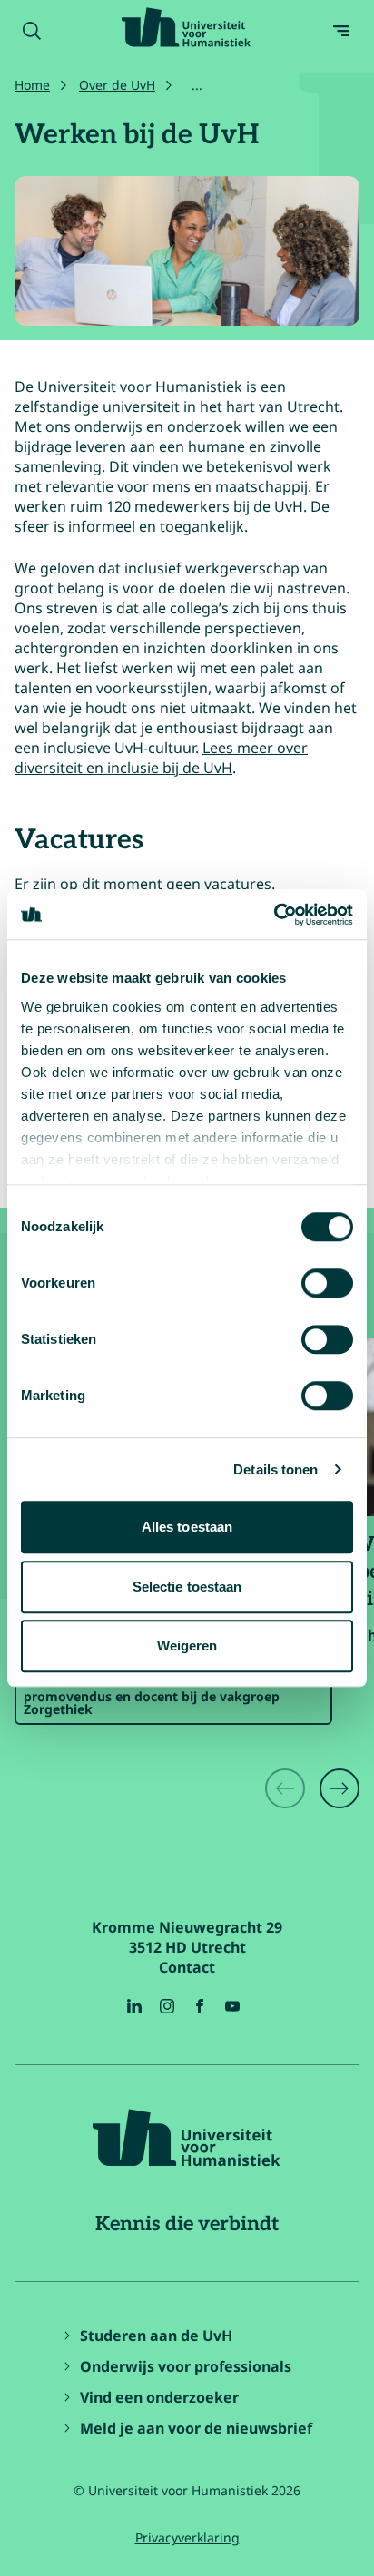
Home (32, 85)
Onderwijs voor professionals (186, 2366)
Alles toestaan (187, 1527)
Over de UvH (117, 85)
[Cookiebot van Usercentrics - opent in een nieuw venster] (274, 915)
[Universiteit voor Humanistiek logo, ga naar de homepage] (186, 27)
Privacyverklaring (187, 2537)
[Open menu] (341, 31)
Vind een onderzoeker (159, 2397)
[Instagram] (167, 2006)
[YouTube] (232, 2006)
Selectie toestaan (187, 1587)
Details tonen (276, 1469)
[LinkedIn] (134, 2006)
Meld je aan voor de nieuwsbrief (196, 2428)
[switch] (327, 1283)
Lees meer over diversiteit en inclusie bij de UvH (161, 758)
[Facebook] (200, 2006)
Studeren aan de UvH (156, 2336)
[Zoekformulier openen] (32, 31)
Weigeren (187, 1646)
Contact (187, 1967)
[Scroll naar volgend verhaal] (340, 1788)
